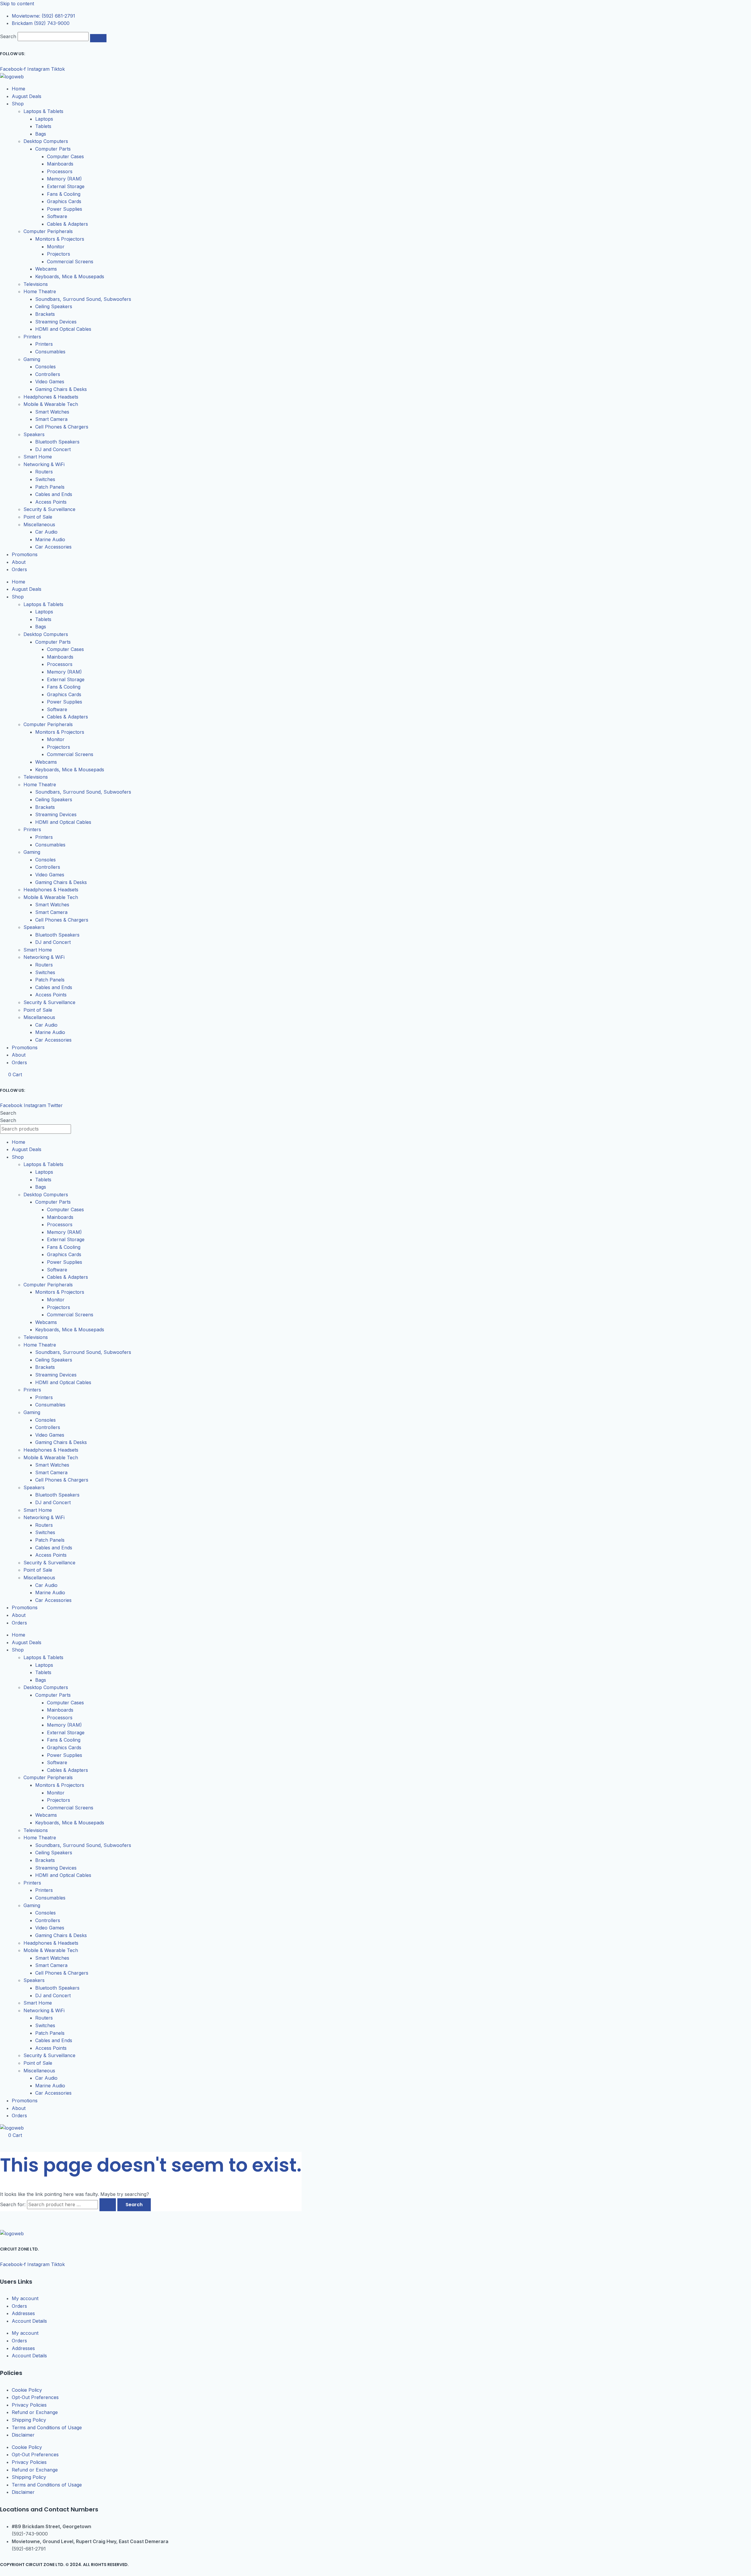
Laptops (44, 119)
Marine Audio (50, 539)
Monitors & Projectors (60, 239)
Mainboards (60, 164)
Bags (41, 134)
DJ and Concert (53, 449)
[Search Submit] (108, 2205)
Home (18, 89)
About (19, 562)
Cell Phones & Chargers (62, 427)
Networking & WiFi (44, 464)
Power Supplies (65, 209)
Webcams (46, 269)
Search (8, 36)
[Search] (98, 38)
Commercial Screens (70, 262)
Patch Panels (50, 487)
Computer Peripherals (48, 231)
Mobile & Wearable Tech (51, 404)
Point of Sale (38, 517)
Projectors (59, 254)
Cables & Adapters (67, 224)
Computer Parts (53, 149)
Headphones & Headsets (51, 397)
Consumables (50, 352)
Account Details (29, 2321)
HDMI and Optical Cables (63, 329)
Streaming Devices (56, 322)
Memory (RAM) (64, 179)
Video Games (50, 382)
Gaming (32, 359)
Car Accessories (53, 547)
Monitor (56, 247)
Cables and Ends (54, 494)
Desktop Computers (46, 141)
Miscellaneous (39, 524)
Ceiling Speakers (54, 306)
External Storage (66, 186)
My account (25, 2298)
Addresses (23, 2313)
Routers (44, 472)
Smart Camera (51, 419)
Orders (19, 569)
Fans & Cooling (64, 194)
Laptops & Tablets (43, 111)
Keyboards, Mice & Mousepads (70, 276)
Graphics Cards (64, 201)
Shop (18, 104)
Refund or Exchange (35, 2412)
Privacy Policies (29, 2405)
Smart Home (38, 457)
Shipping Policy (29, 2420)
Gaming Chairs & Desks (61, 389)
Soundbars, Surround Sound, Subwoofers (83, 299)
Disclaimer (23, 2435)
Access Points (51, 502)
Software (57, 216)
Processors (60, 171)
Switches (45, 479)
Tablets (43, 126)
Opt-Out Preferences (35, 2397)
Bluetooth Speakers (57, 442)
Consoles (45, 367)
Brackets (45, 314)
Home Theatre (40, 291)
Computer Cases (65, 156)
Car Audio (46, 532)
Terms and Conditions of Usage (47, 2427)
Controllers (48, 374)
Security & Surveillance (49, 509)
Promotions (25, 554)
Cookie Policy (27, 2390)
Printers (32, 337)
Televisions (36, 284)
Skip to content (17, 4)
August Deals (27, 96)
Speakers (34, 434)
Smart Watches (52, 412)
